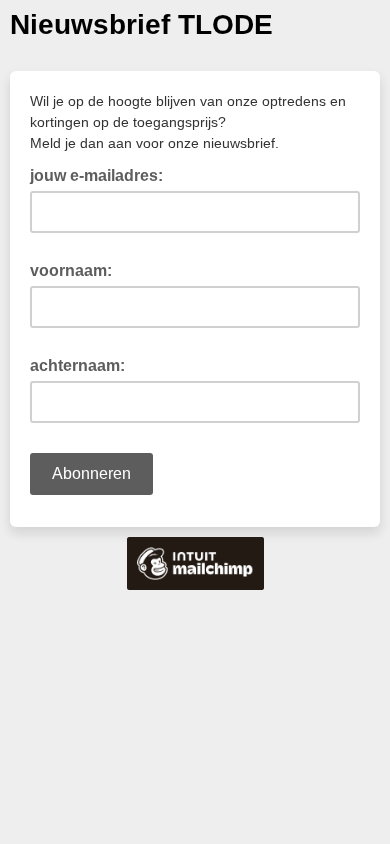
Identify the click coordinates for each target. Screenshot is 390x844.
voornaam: (71, 270)
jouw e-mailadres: (102, 174)
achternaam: (77, 365)
